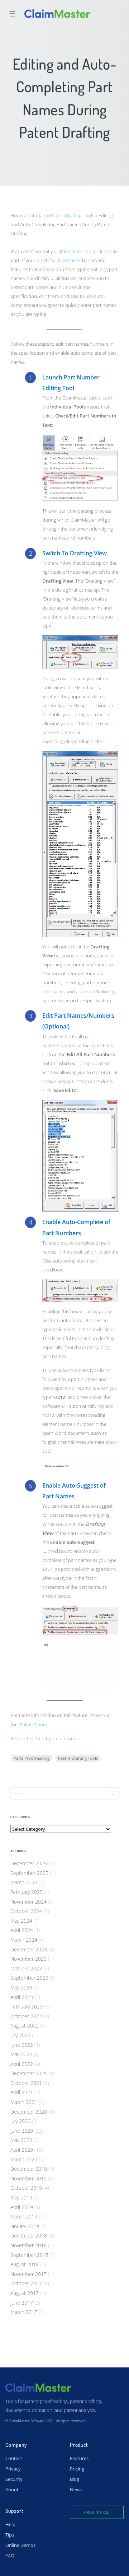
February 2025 (27, 1892)
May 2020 (21, 2140)
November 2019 (28, 2178)
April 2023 (22, 1997)
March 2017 (24, 2312)
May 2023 (21, 1987)
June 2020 (22, 2131)
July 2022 (20, 2035)
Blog (75, 2479)
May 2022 (21, 2054)
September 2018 (29, 2255)
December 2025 (29, 1863)
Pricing (77, 2469)
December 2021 (29, 2073)
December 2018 (29, 2236)
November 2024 (28, 1902)
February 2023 (27, 2006)
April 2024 (22, 1930)
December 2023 (29, 1949)
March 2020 (24, 2159)
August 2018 (25, 2264)
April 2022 (22, 2064)
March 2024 (24, 1940)
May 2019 (21, 2197)
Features (79, 2458)
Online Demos (20, 2545)
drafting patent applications (83, 251)
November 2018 (28, 2245)
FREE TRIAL (97, 2512)
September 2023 (29, 1978)
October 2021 (26, 2083)
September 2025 (29, 1873)
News (76, 2489)
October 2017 (26, 2283)
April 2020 (22, 2150)
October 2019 (26, 2188)
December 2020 (29, 2112)
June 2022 (22, 2045)
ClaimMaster (68, 260)
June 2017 (22, 2303)
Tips (10, 2535)
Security (14, 2479)
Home (17, 215)
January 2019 (25, 2226)
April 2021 (22, 2092)
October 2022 (26, 2016)
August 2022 (25, 2026)
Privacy (13, 2469)
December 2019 (29, 2169)
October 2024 (26, 1911)
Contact (14, 2458)
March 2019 (24, 2216)
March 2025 (24, 1882)
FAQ (10, 2556)
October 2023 (26, 1968)
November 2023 (28, 1959)
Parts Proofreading (32, 1758)
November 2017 (28, 2274)
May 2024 (21, 1921)
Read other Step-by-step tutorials (45, 1739)
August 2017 (25, 2293)
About (12, 2489)
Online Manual (34, 1725)
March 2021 (24, 2102)
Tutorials (37, 215)
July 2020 (20, 2121)
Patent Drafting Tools (72, 215)
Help (10, 2524)
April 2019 (22, 2207)
